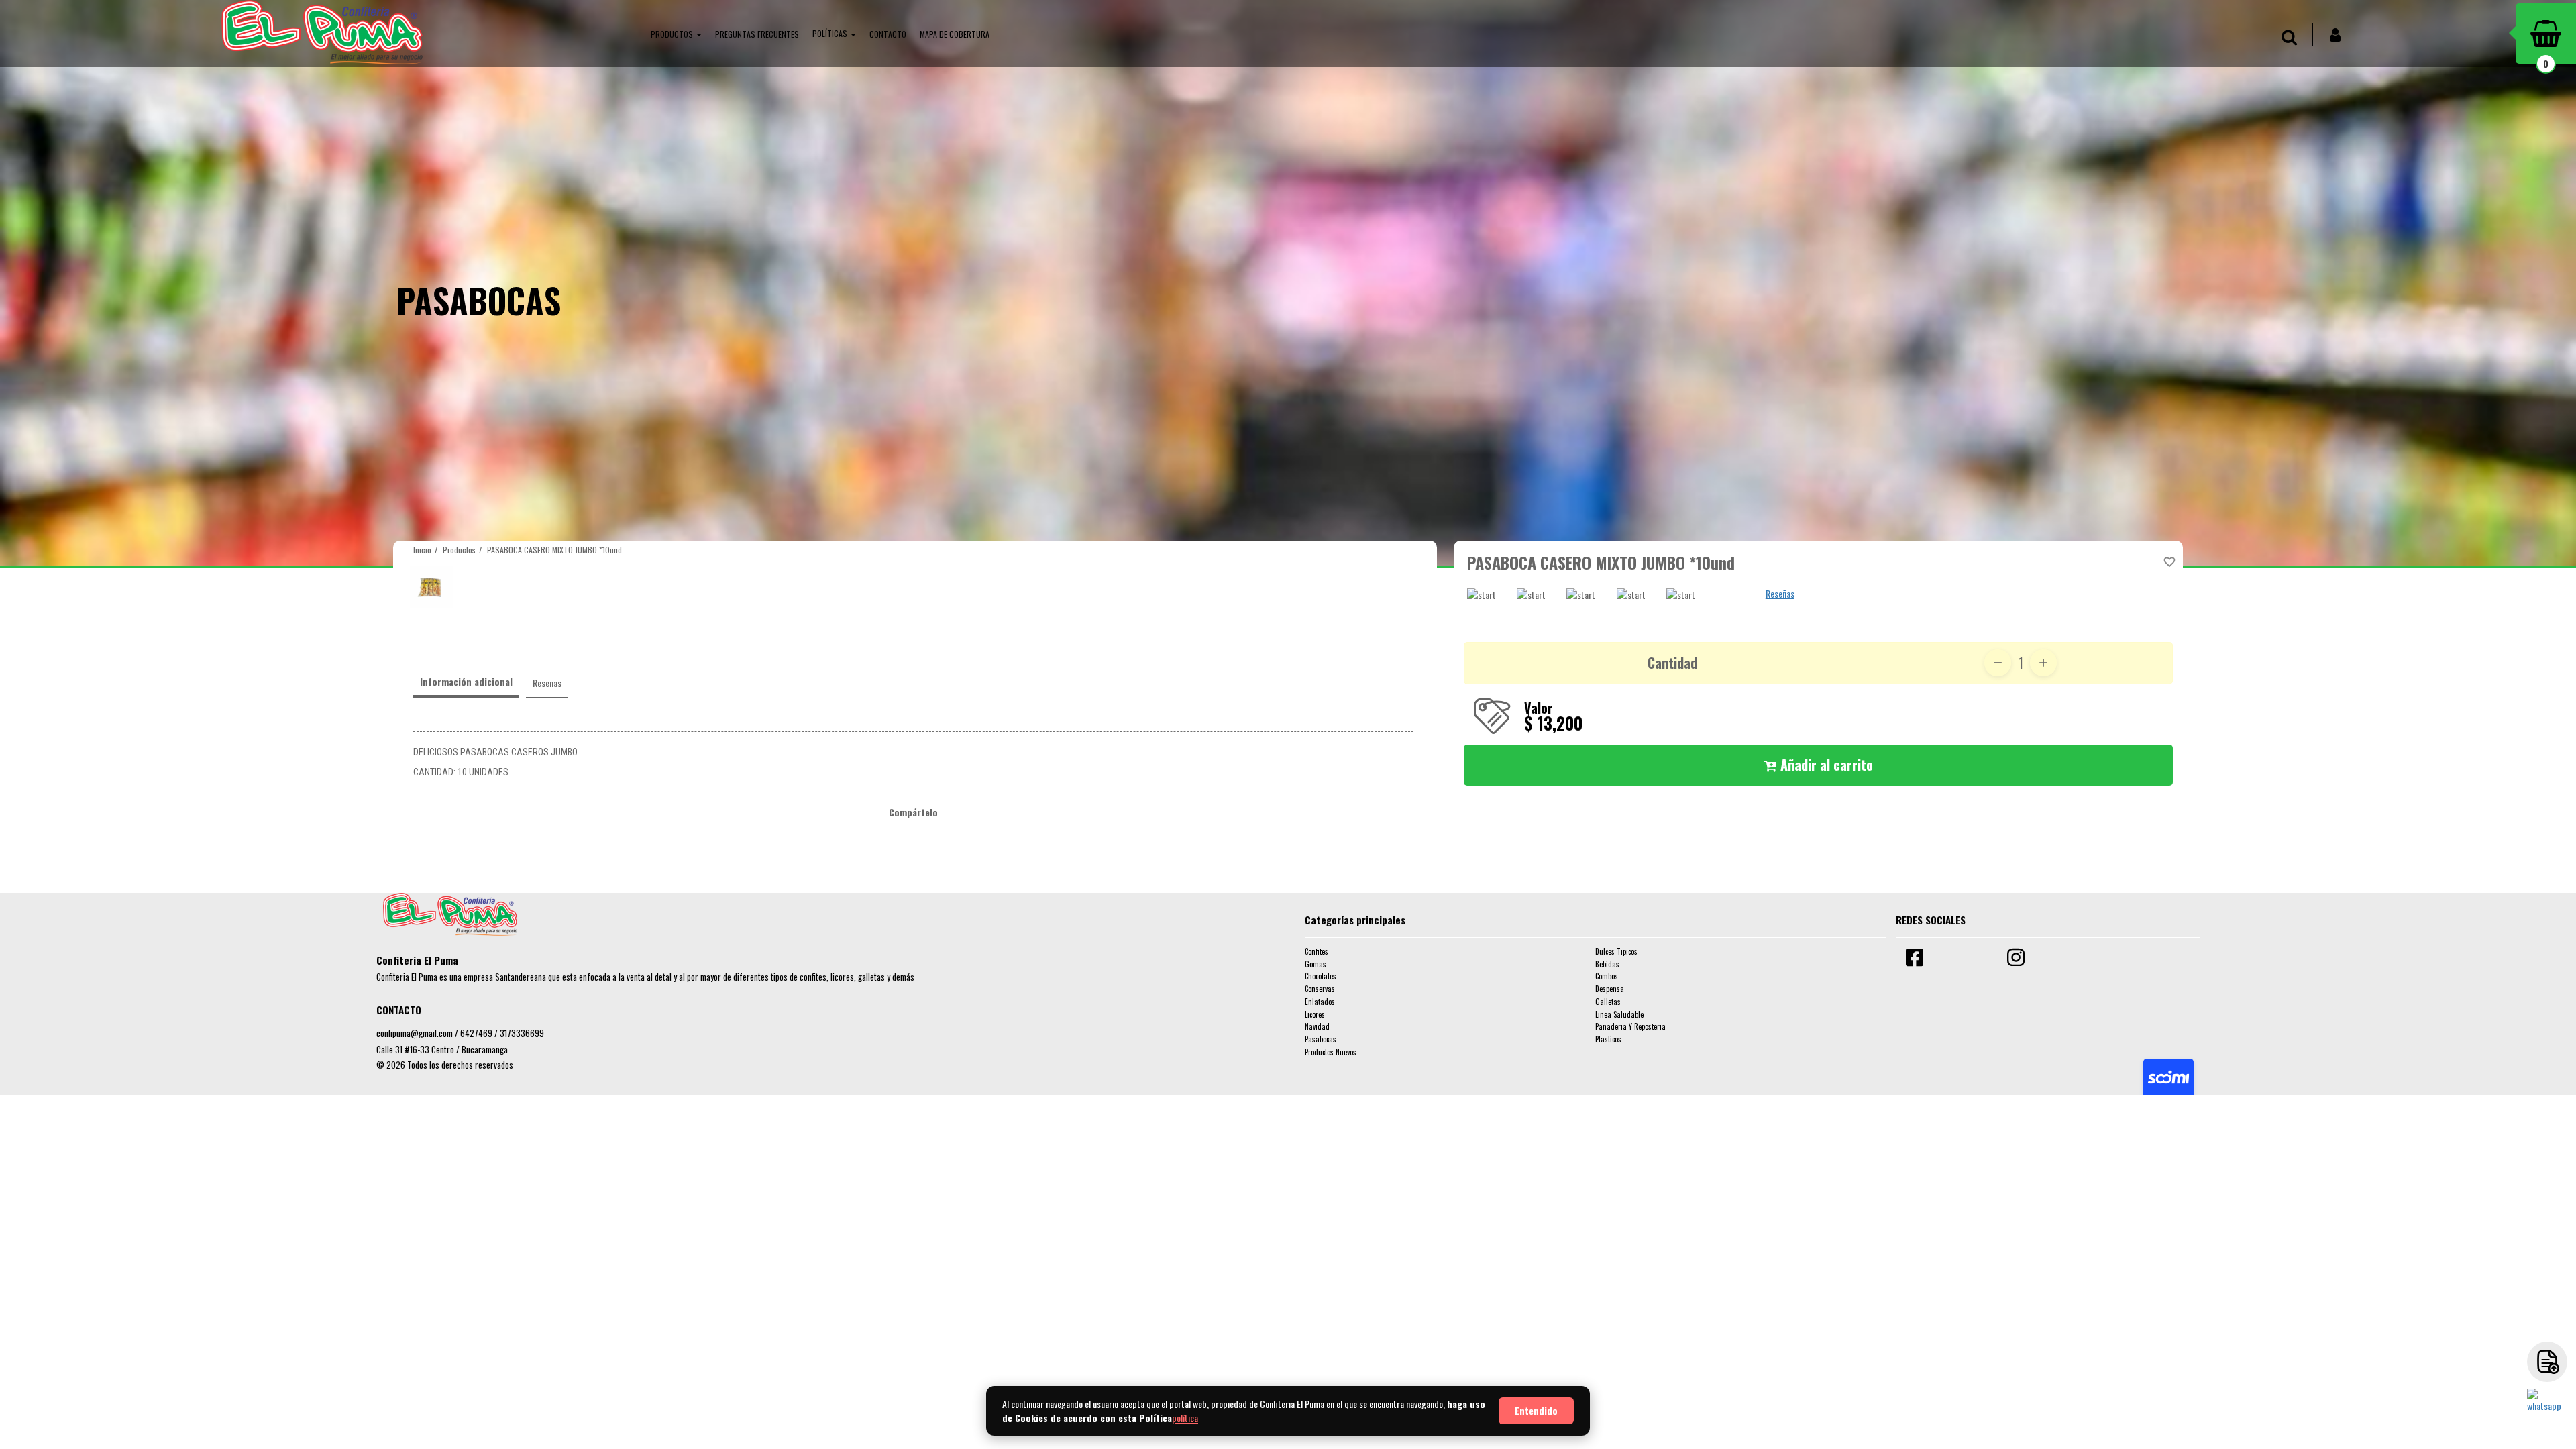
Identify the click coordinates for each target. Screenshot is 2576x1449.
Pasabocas (1321, 1039)
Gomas (1316, 964)
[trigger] (2547, 1362)
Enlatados (1320, 1002)
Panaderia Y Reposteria (1630, 1026)
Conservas (1320, 989)
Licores (1315, 1014)
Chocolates (1321, 976)
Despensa (1610, 989)
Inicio (422, 550)
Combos (1607, 976)
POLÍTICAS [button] (831, 33)
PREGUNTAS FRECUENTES (757, 34)
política (1185, 1418)
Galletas (1608, 1002)
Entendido (1536, 1410)
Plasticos (1608, 1039)
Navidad (1317, 1026)
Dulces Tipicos (1616, 951)
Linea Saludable (1619, 1014)
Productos (459, 550)
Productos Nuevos (1331, 1052)
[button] (676, 34)
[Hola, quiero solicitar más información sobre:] (2547, 1409)
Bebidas (1607, 964)
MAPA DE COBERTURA (955, 34)
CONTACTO (888, 34)
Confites (1317, 951)
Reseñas (1780, 593)
